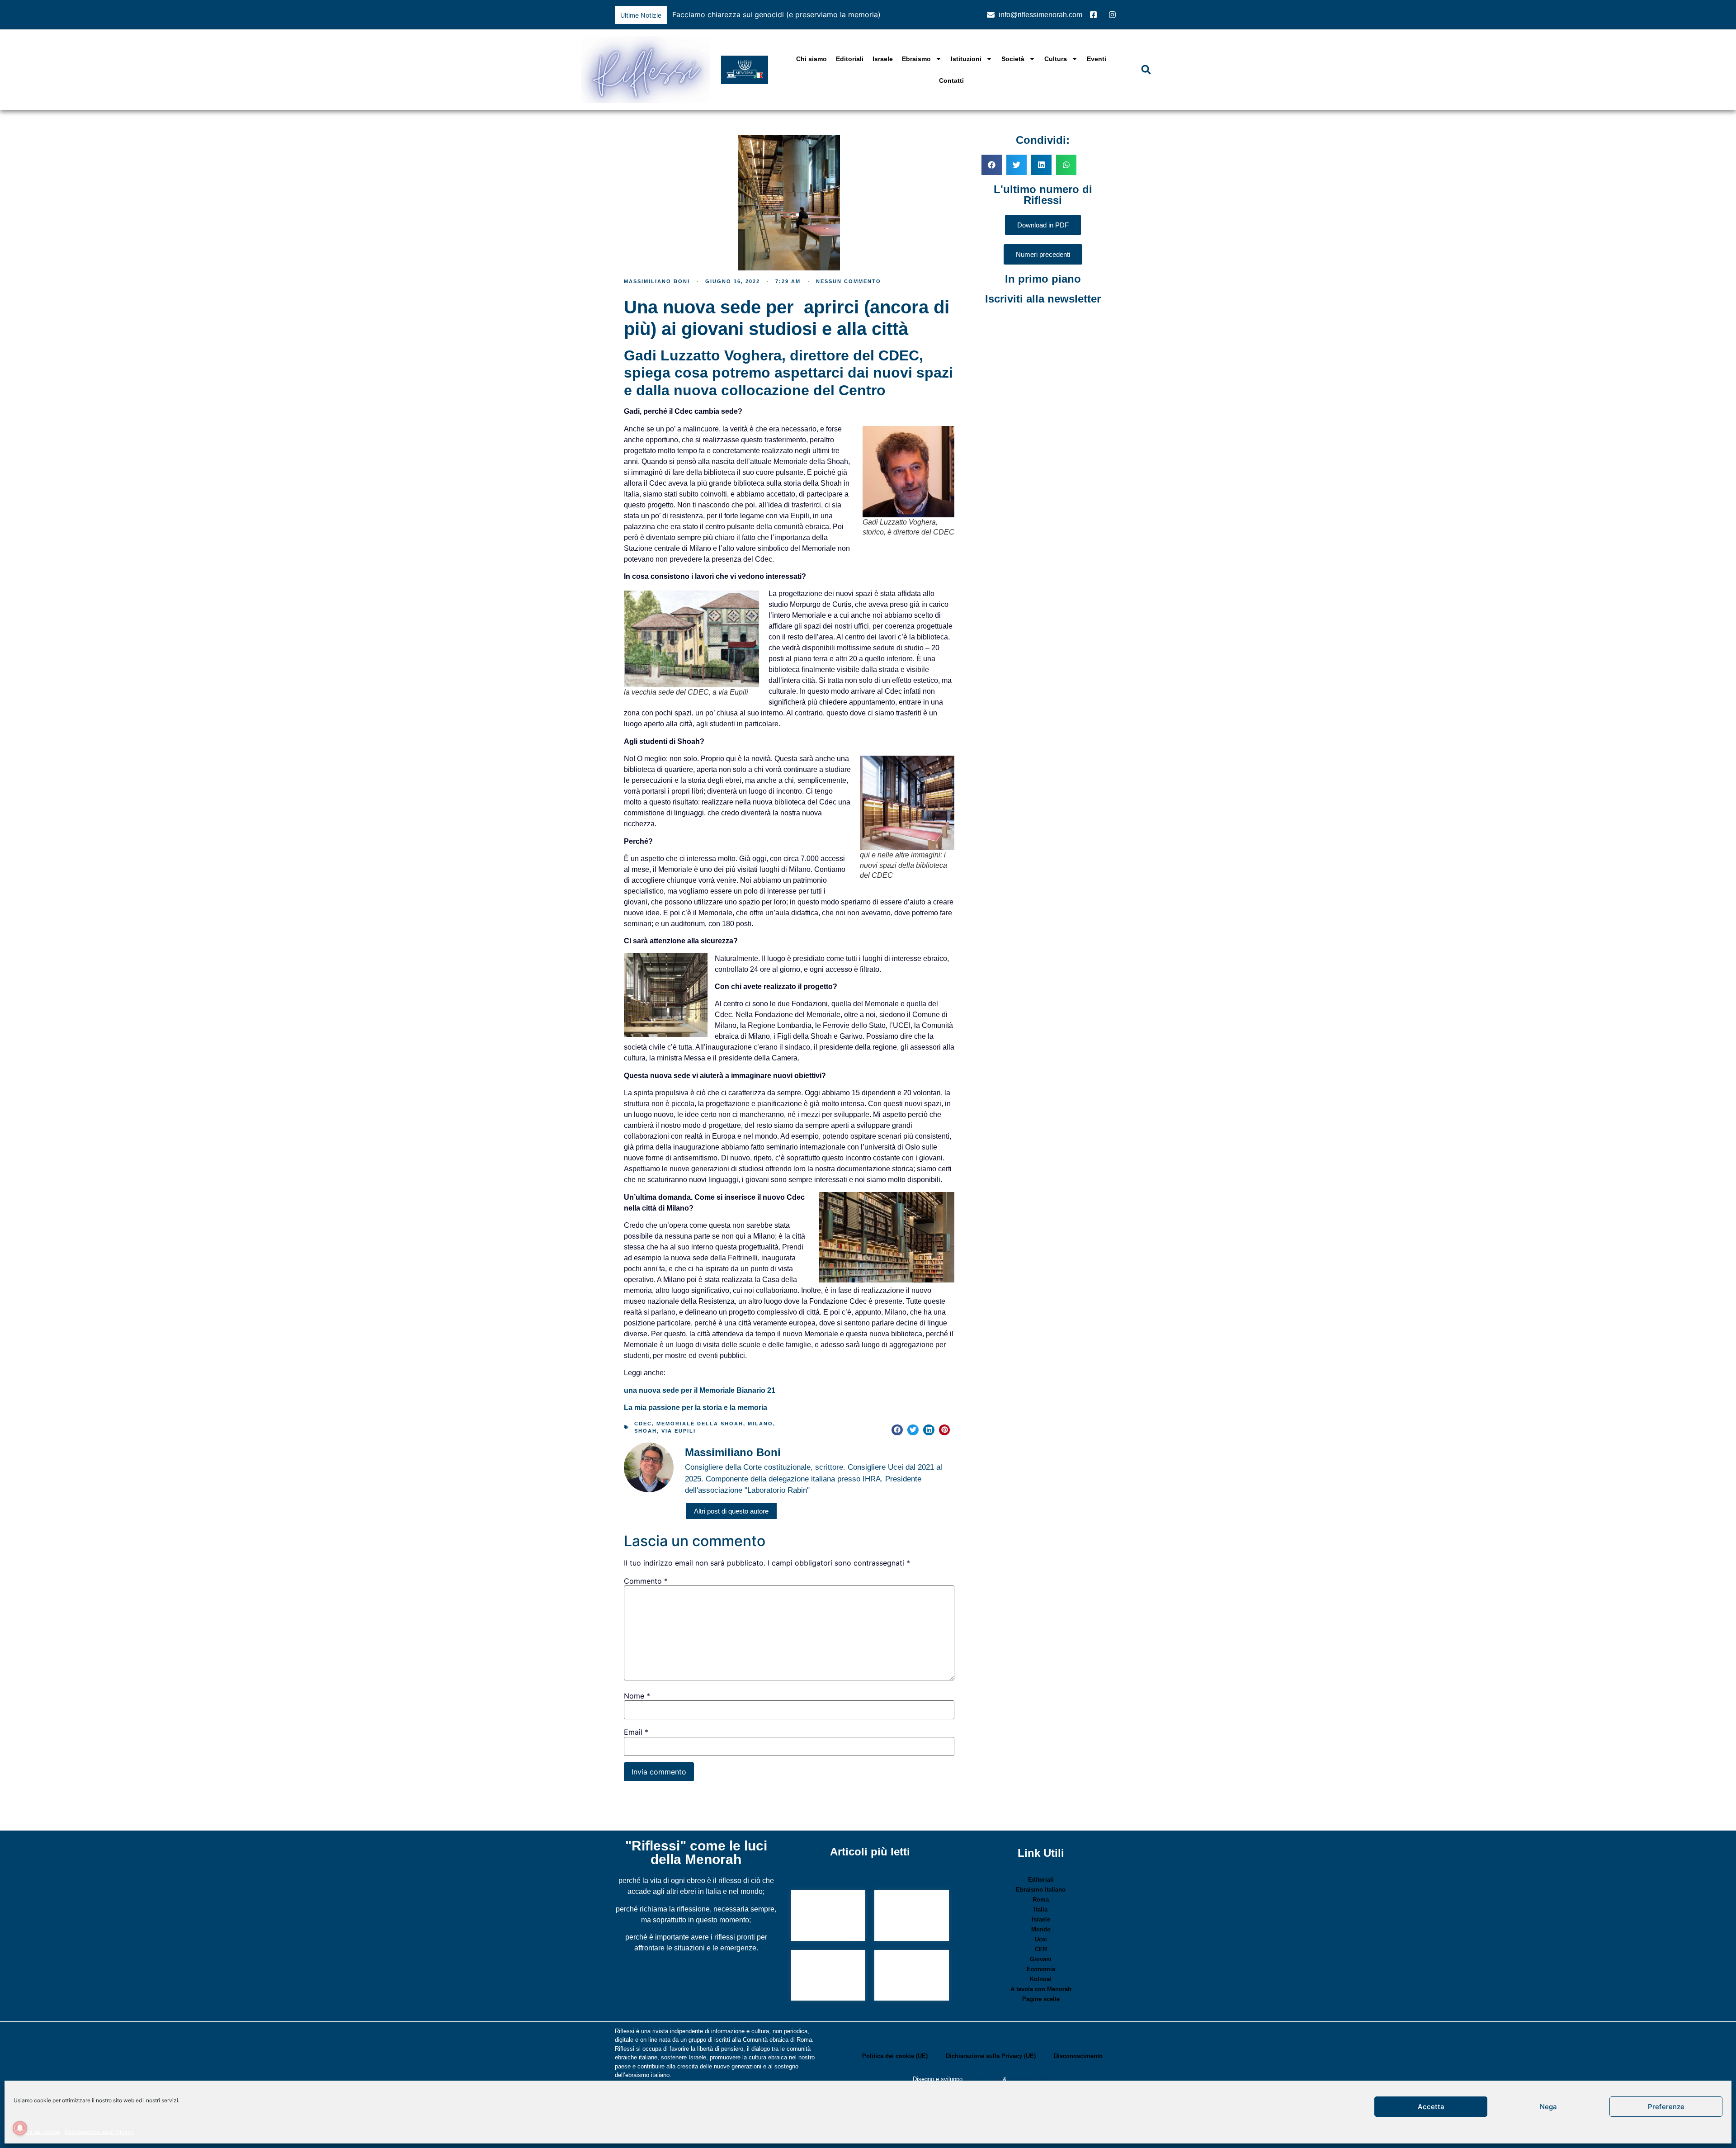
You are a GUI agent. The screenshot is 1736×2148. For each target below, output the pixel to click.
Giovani (1041, 1959)
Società (1013, 59)
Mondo (1041, 1929)
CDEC (643, 1424)
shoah (646, 1431)
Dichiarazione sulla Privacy (99, 2132)
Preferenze (1666, 2107)
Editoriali (850, 59)
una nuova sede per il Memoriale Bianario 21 (700, 1390)
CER (1041, 1949)
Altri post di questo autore (731, 1511)
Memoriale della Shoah (700, 1424)
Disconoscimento (1078, 2056)
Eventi (1097, 59)
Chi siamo (811, 59)
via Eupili (679, 1431)
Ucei (1041, 1939)
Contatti (951, 80)
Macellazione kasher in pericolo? (820, 1912)
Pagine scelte (1041, 1999)
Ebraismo (916, 59)
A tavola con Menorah (1041, 1989)
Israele (883, 59)
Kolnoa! (1041, 1979)
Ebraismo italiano (1041, 1890)
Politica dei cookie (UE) (895, 2056)
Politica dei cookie (37, 2132)
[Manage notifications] (20, 2128)
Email (636, 1732)
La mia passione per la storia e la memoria (696, 1408)
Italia (1041, 1909)
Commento (646, 1581)
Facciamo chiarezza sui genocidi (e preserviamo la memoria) (776, 14)
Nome (637, 1696)
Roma (1041, 1900)
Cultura (1056, 59)
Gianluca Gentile (1030, 2079)
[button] (960, 15)
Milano (760, 1424)
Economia (1041, 1969)
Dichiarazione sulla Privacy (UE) (991, 2056)
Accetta (1431, 2107)
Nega (1548, 2107)
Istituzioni (966, 59)
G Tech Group (983, 2079)
